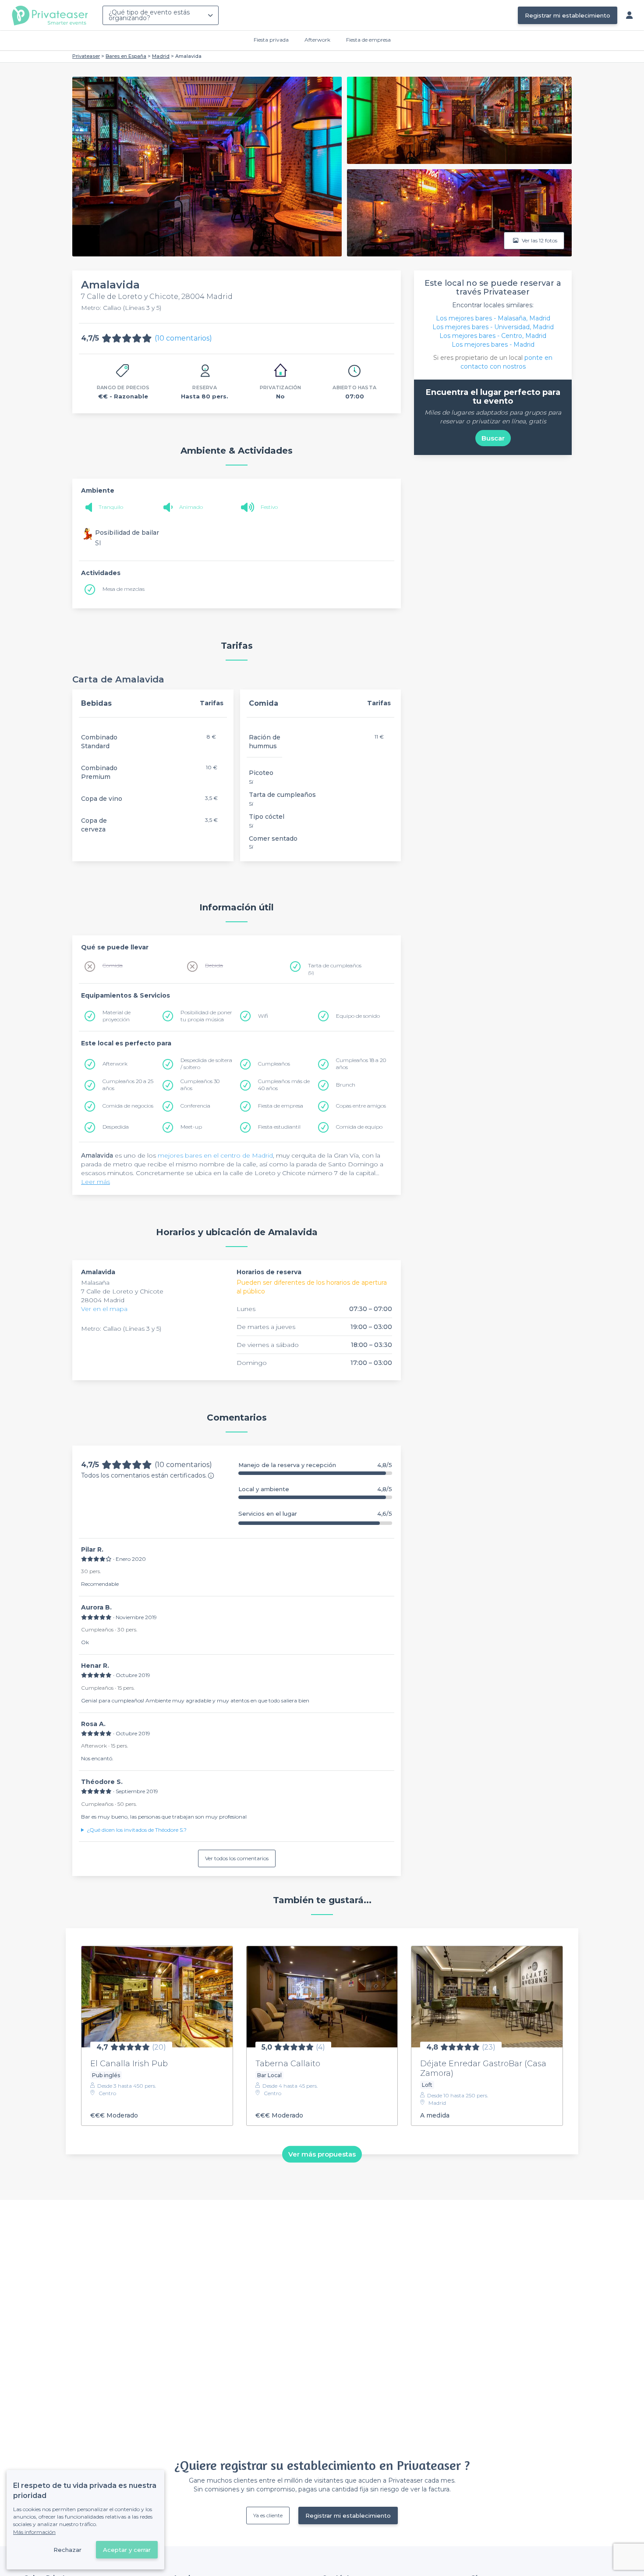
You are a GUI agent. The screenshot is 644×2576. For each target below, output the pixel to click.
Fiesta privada (271, 40)
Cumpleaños (274, 1064)
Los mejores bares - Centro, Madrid (493, 336)
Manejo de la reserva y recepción (315, 1465)
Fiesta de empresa (368, 40)
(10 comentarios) (183, 338)
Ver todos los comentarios (237, 1858)
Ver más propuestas (322, 2154)
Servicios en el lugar (315, 1514)
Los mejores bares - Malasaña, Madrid (493, 318)
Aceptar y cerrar (127, 2550)
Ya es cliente (268, 2515)
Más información (34, 2532)
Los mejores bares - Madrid (493, 345)
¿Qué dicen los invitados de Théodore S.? (137, 1830)
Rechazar (67, 2550)
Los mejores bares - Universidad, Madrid (493, 327)
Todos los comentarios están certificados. (144, 1475)
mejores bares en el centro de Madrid (215, 1155)
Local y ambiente (315, 1489)
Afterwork (317, 40)
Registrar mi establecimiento (568, 15)
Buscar (493, 438)
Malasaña (95, 1283)
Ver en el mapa (104, 1309)
